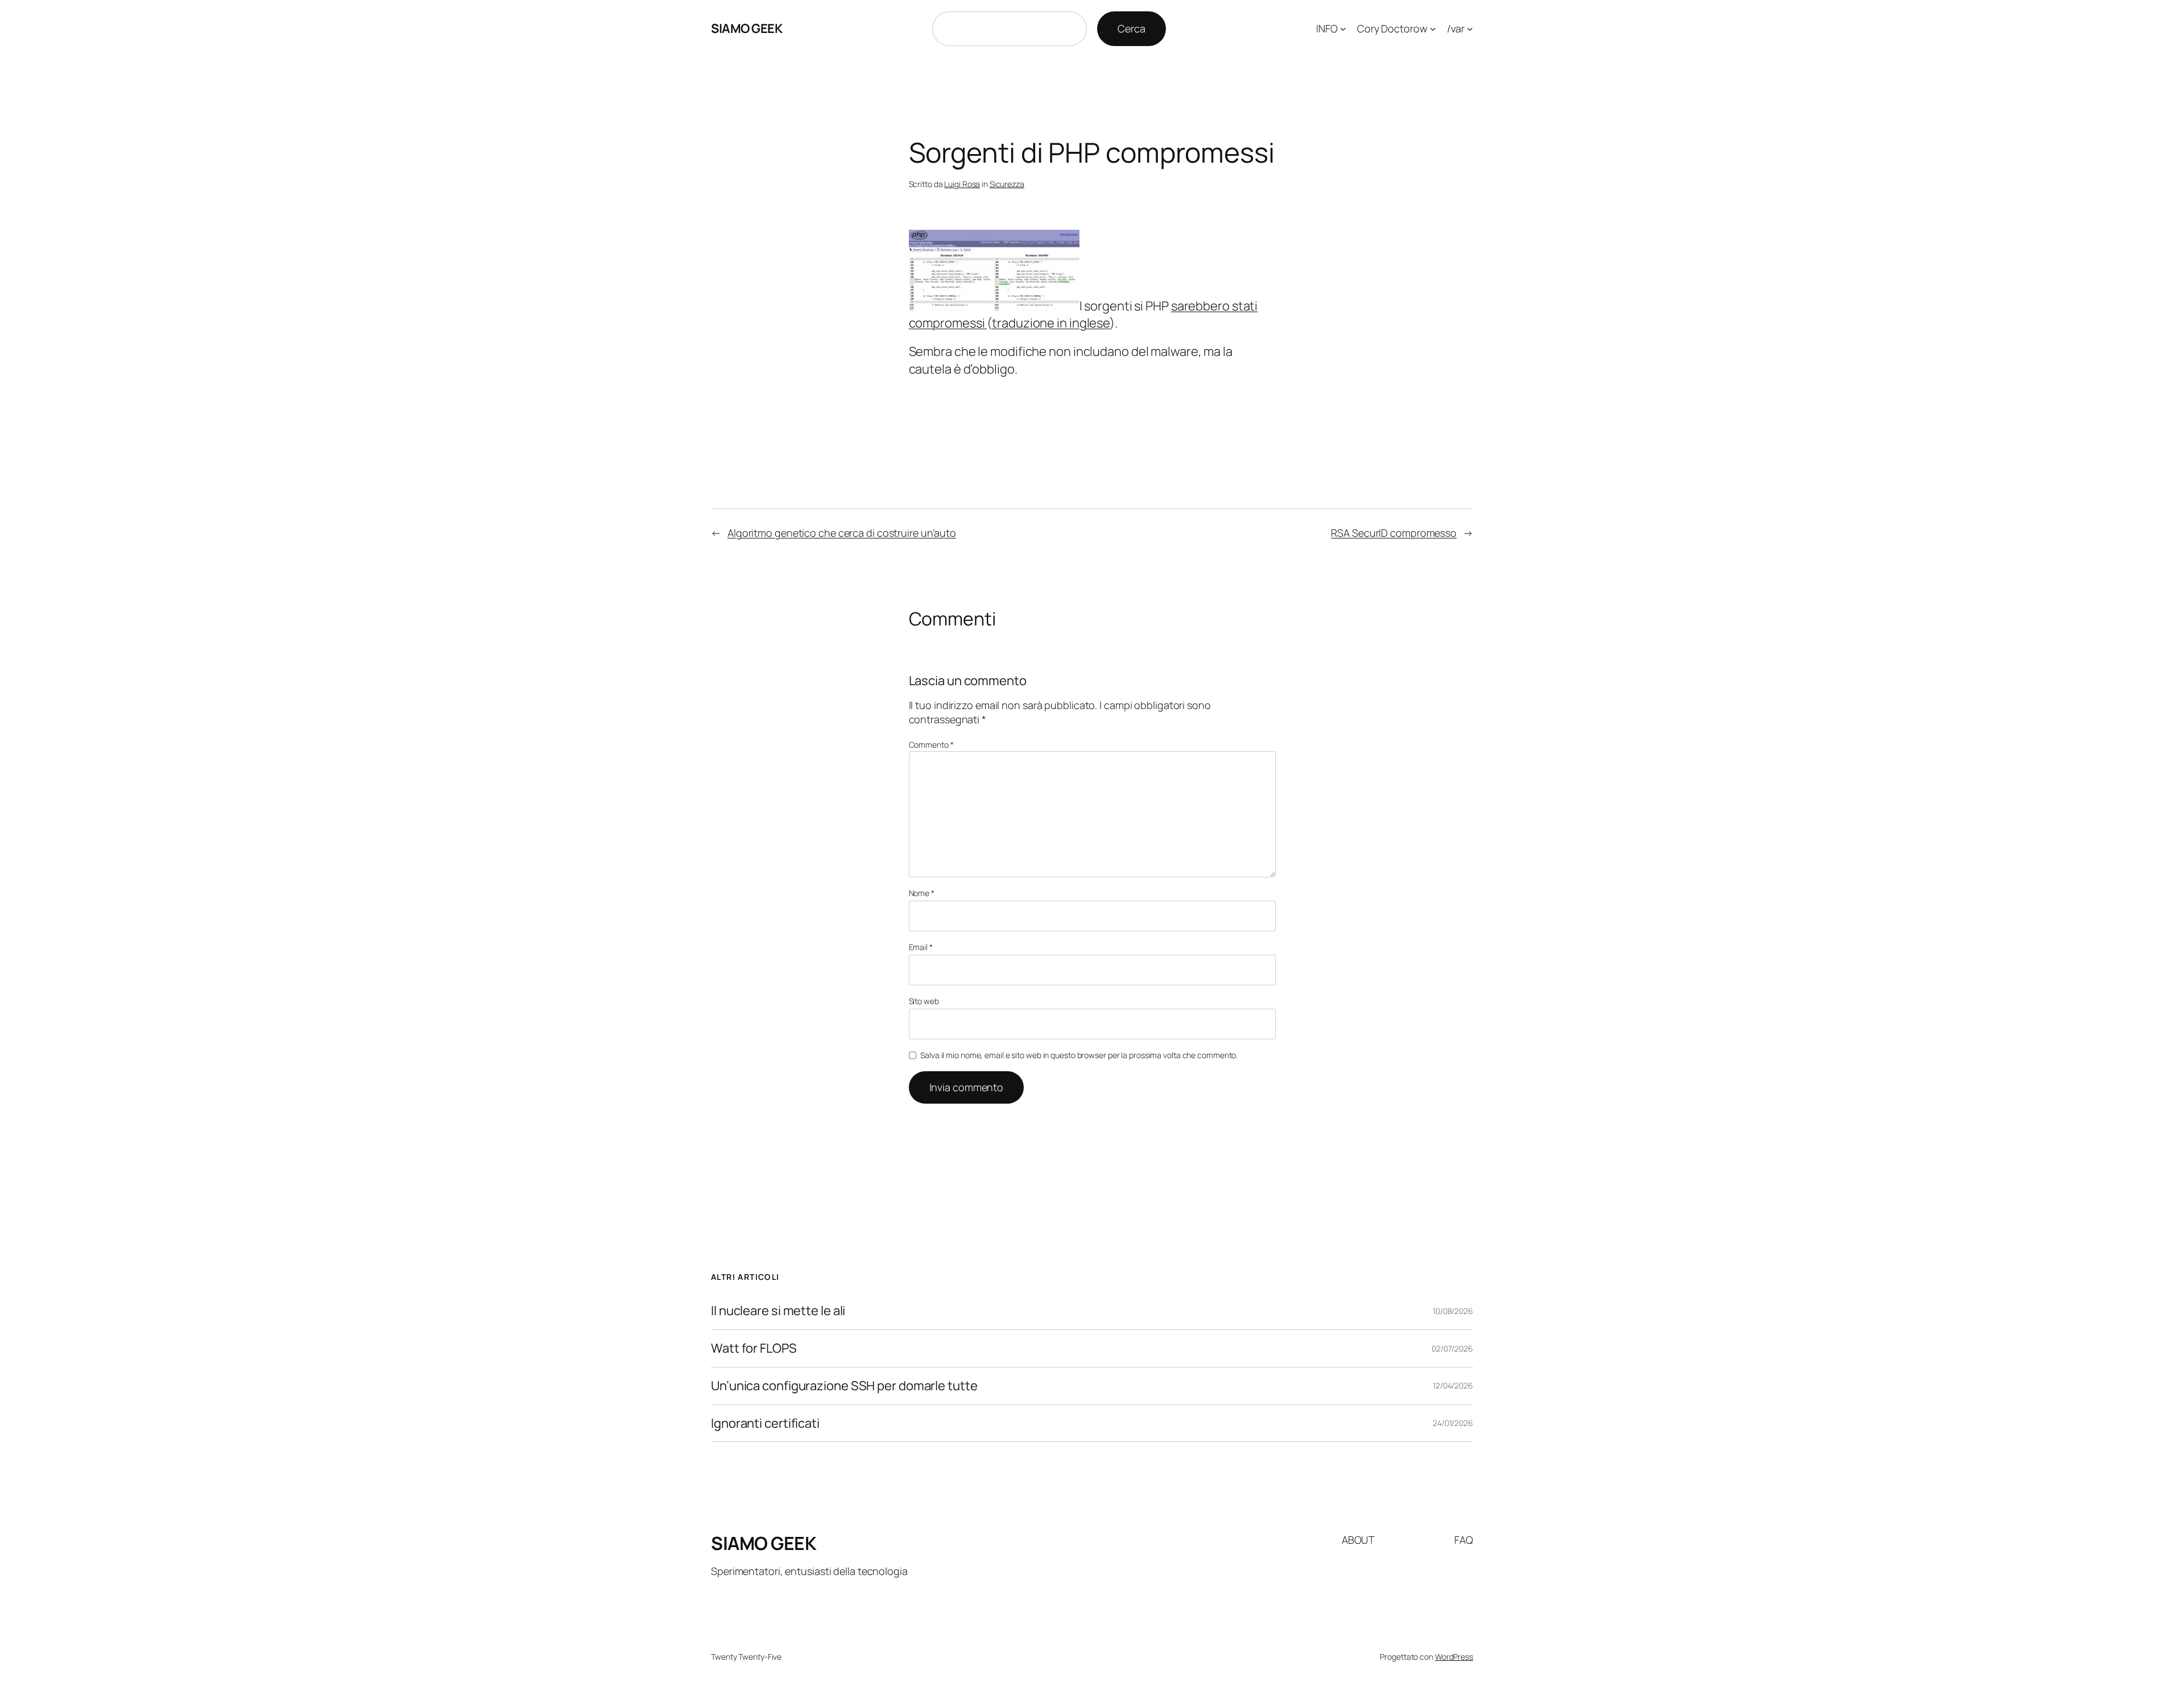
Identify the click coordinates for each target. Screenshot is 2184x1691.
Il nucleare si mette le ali (778, 1311)
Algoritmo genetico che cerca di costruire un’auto (842, 533)
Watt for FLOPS (754, 1348)
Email (921, 947)
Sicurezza (1007, 184)
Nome (922, 893)
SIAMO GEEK (746, 28)
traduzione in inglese (1051, 323)
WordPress (1454, 1657)
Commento (931, 745)
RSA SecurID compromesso (1394, 533)
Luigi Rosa (962, 184)
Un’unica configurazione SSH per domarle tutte (844, 1386)
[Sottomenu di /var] (1470, 29)
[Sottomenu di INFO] (1343, 29)
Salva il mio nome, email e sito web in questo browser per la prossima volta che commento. (1079, 1055)
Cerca (1132, 28)
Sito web (924, 1001)
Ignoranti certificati (765, 1423)
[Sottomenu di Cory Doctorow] (1433, 29)
